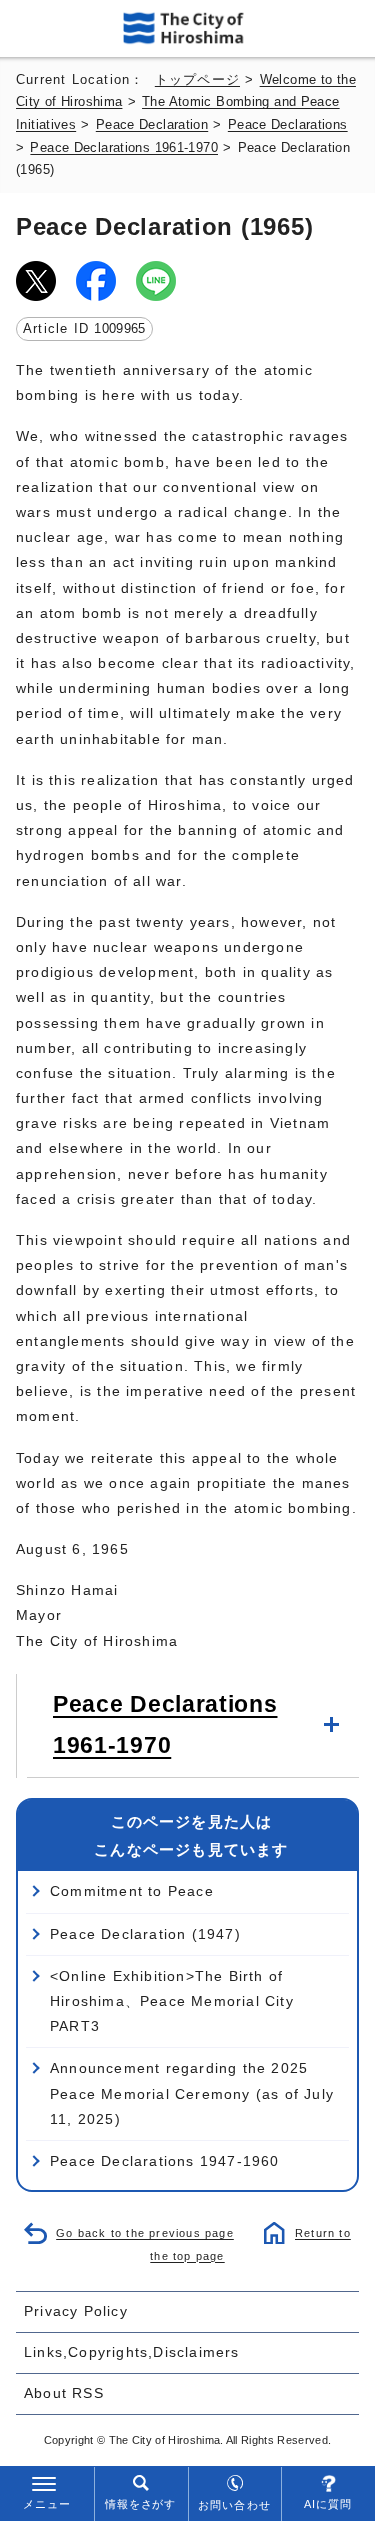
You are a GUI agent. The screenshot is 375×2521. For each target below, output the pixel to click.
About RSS (64, 2393)
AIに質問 (328, 2504)
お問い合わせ (234, 2505)
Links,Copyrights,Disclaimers (132, 2352)
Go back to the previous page (145, 2233)
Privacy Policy (76, 2311)
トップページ (197, 80)
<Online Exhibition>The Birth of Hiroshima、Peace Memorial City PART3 (172, 2001)
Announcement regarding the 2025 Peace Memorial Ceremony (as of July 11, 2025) (192, 2093)
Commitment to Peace (132, 1891)
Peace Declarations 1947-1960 (165, 2161)
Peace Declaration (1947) (145, 1934)
